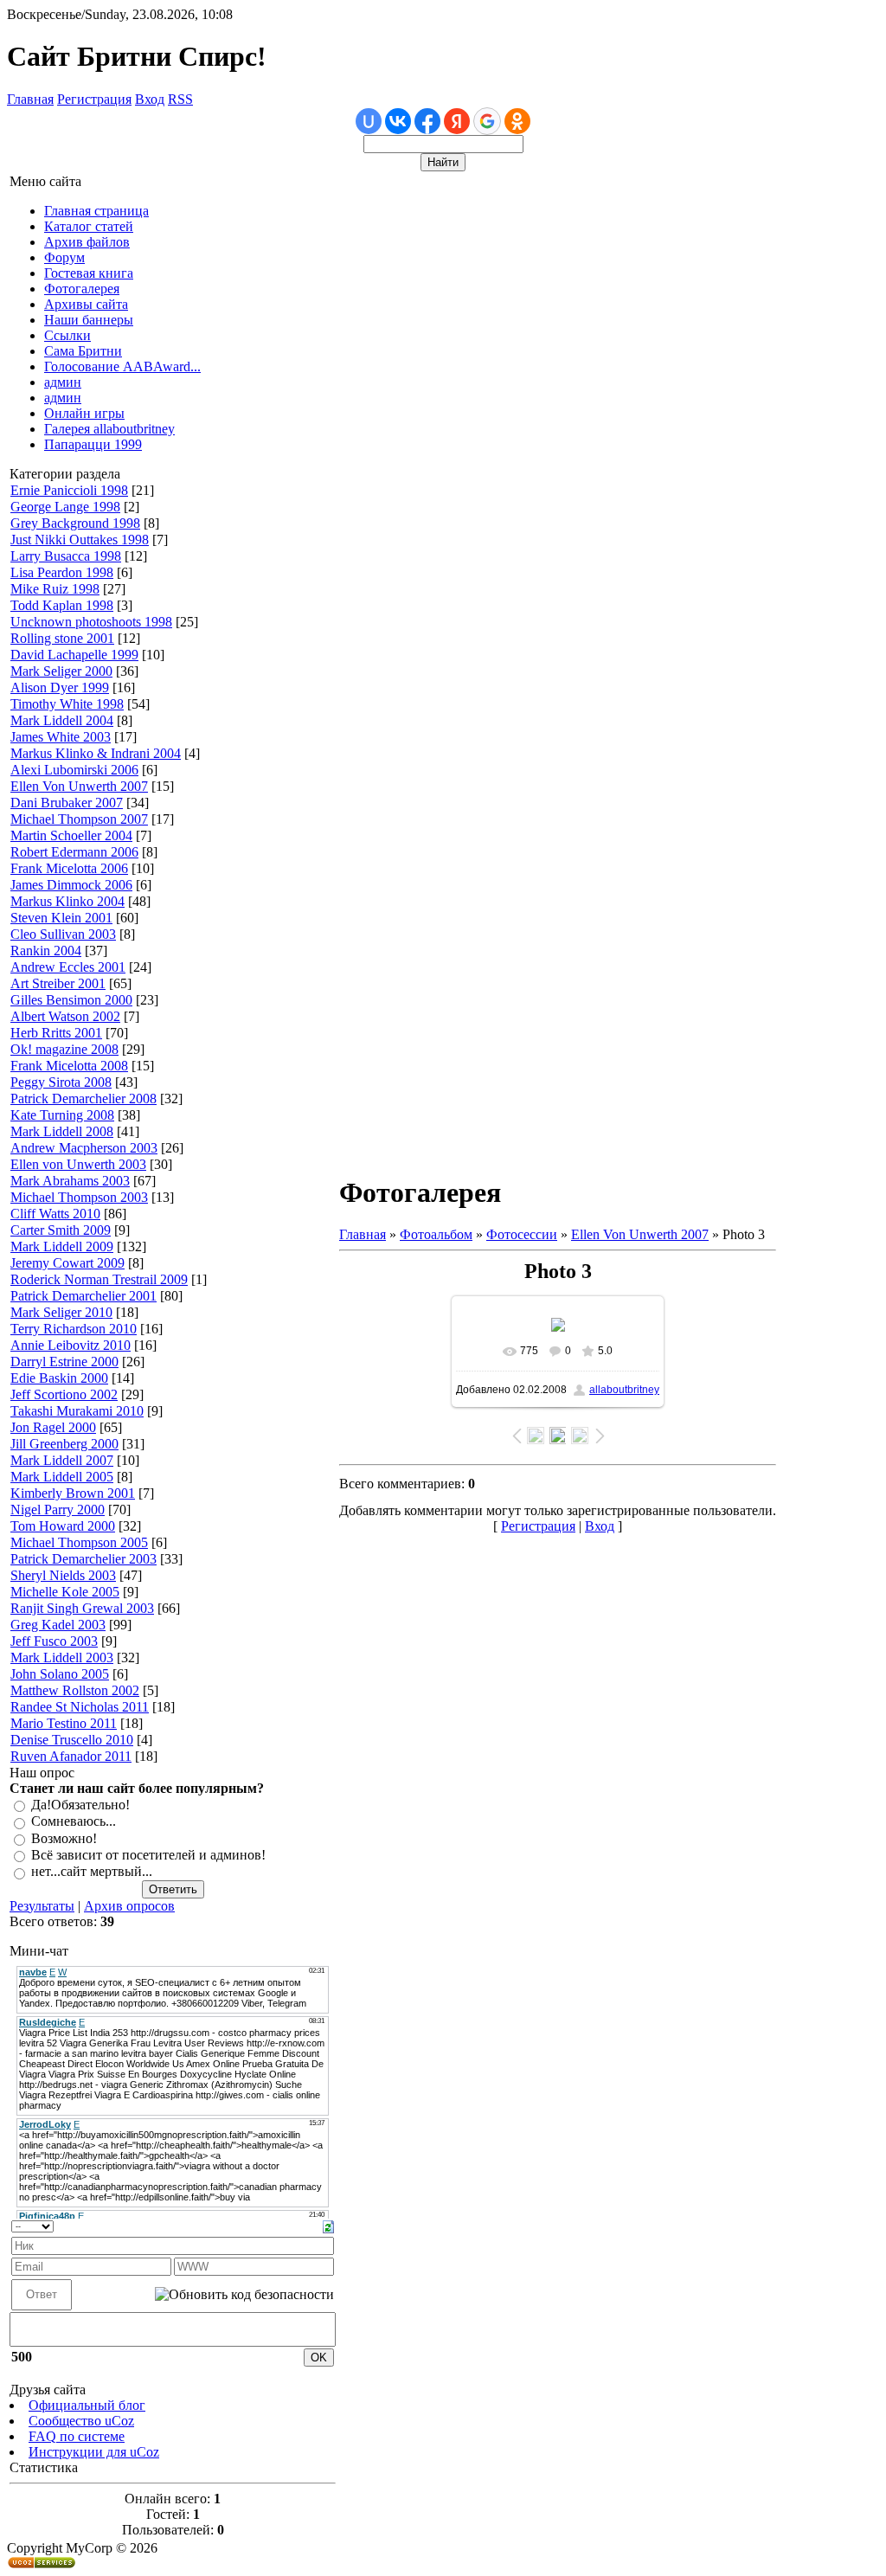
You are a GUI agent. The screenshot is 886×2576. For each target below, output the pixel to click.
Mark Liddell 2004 (62, 720)
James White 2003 (61, 737)
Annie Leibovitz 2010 (71, 1345)
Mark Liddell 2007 (62, 1460)
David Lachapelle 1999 (74, 655)
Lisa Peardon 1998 (62, 572)
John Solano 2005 (60, 1674)
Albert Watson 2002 (65, 1016)
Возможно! (64, 1838)
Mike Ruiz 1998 (55, 589)
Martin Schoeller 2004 (71, 835)
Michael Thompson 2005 (79, 1542)
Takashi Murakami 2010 (77, 1411)
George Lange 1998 (65, 507)
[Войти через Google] (487, 121)
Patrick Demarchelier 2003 (83, 1559)
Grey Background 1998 (75, 523)
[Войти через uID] (369, 121)
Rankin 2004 (46, 951)
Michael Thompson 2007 (79, 819)
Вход (150, 99)
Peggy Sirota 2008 (61, 1082)
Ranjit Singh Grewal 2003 (82, 1608)
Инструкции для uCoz (94, 2452)
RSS (180, 99)
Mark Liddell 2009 (62, 1246)
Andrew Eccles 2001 (68, 967)
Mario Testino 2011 (64, 1723)
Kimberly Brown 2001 (73, 1493)
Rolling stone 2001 (62, 638)
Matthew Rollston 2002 (75, 1690)
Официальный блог (87, 2405)
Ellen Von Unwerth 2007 (79, 786)
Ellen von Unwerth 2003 (78, 1164)
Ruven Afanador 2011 (71, 1756)
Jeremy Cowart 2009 (67, 1263)
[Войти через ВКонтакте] (398, 121)
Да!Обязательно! (80, 1805)
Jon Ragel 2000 (53, 1427)
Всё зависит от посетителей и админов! (148, 1855)
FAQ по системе (77, 2436)
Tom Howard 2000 (63, 1526)
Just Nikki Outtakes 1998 (80, 540)
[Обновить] (328, 2225)
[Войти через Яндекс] (457, 121)
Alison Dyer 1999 (60, 687)
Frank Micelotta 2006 (69, 868)
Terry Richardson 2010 (74, 1329)
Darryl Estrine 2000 (64, 1362)
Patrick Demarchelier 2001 (83, 1296)
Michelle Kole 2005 (65, 1592)
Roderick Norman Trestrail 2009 (99, 1279)
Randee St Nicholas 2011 (80, 1707)
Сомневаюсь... (74, 1822)
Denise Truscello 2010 (72, 1740)
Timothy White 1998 (67, 704)
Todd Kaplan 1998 (62, 605)
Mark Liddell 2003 (62, 1657)
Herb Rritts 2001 (56, 1033)
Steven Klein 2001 (61, 918)
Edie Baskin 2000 (59, 1378)
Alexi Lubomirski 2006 (74, 770)
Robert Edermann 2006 (74, 852)
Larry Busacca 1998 (66, 556)
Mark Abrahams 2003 (70, 1181)
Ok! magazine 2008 (64, 1049)
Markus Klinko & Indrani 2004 (96, 753)
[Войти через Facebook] (427, 121)
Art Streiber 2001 (58, 983)
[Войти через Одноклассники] (517, 121)
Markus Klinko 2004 (67, 901)
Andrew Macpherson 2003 (84, 1148)
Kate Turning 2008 (62, 1115)
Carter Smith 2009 (61, 1230)
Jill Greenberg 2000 (64, 1444)
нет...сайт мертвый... (92, 1872)
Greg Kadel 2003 (58, 1625)
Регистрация (94, 99)
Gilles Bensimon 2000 (71, 1000)
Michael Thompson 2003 (79, 1197)
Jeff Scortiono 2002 (64, 1394)
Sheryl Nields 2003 (63, 1575)
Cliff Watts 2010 (55, 1214)
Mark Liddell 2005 (62, 1477)
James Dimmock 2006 (71, 885)
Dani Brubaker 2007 (67, 803)
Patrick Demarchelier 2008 (83, 1098)
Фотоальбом (436, 1234)
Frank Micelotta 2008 (69, 1066)
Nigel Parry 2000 (58, 1510)
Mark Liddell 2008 (62, 1131)
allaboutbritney (624, 1390)
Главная (30, 99)
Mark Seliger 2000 (61, 671)
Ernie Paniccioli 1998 (69, 490)
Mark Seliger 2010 (61, 1312)
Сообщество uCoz (81, 2421)
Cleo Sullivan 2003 (63, 934)
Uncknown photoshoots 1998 (91, 622)
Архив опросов (129, 1906)
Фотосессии (522, 1234)
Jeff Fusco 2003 (54, 1641)
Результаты (42, 1906)
